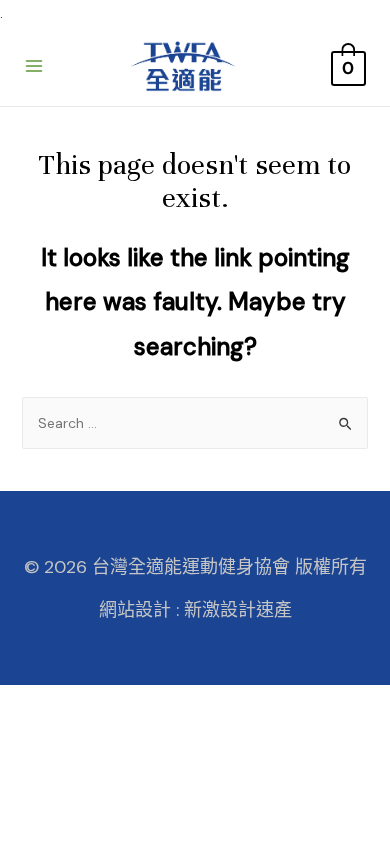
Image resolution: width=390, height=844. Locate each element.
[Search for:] (195, 423)
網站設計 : (139, 610)
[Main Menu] (34, 66)
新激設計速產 (238, 610)
